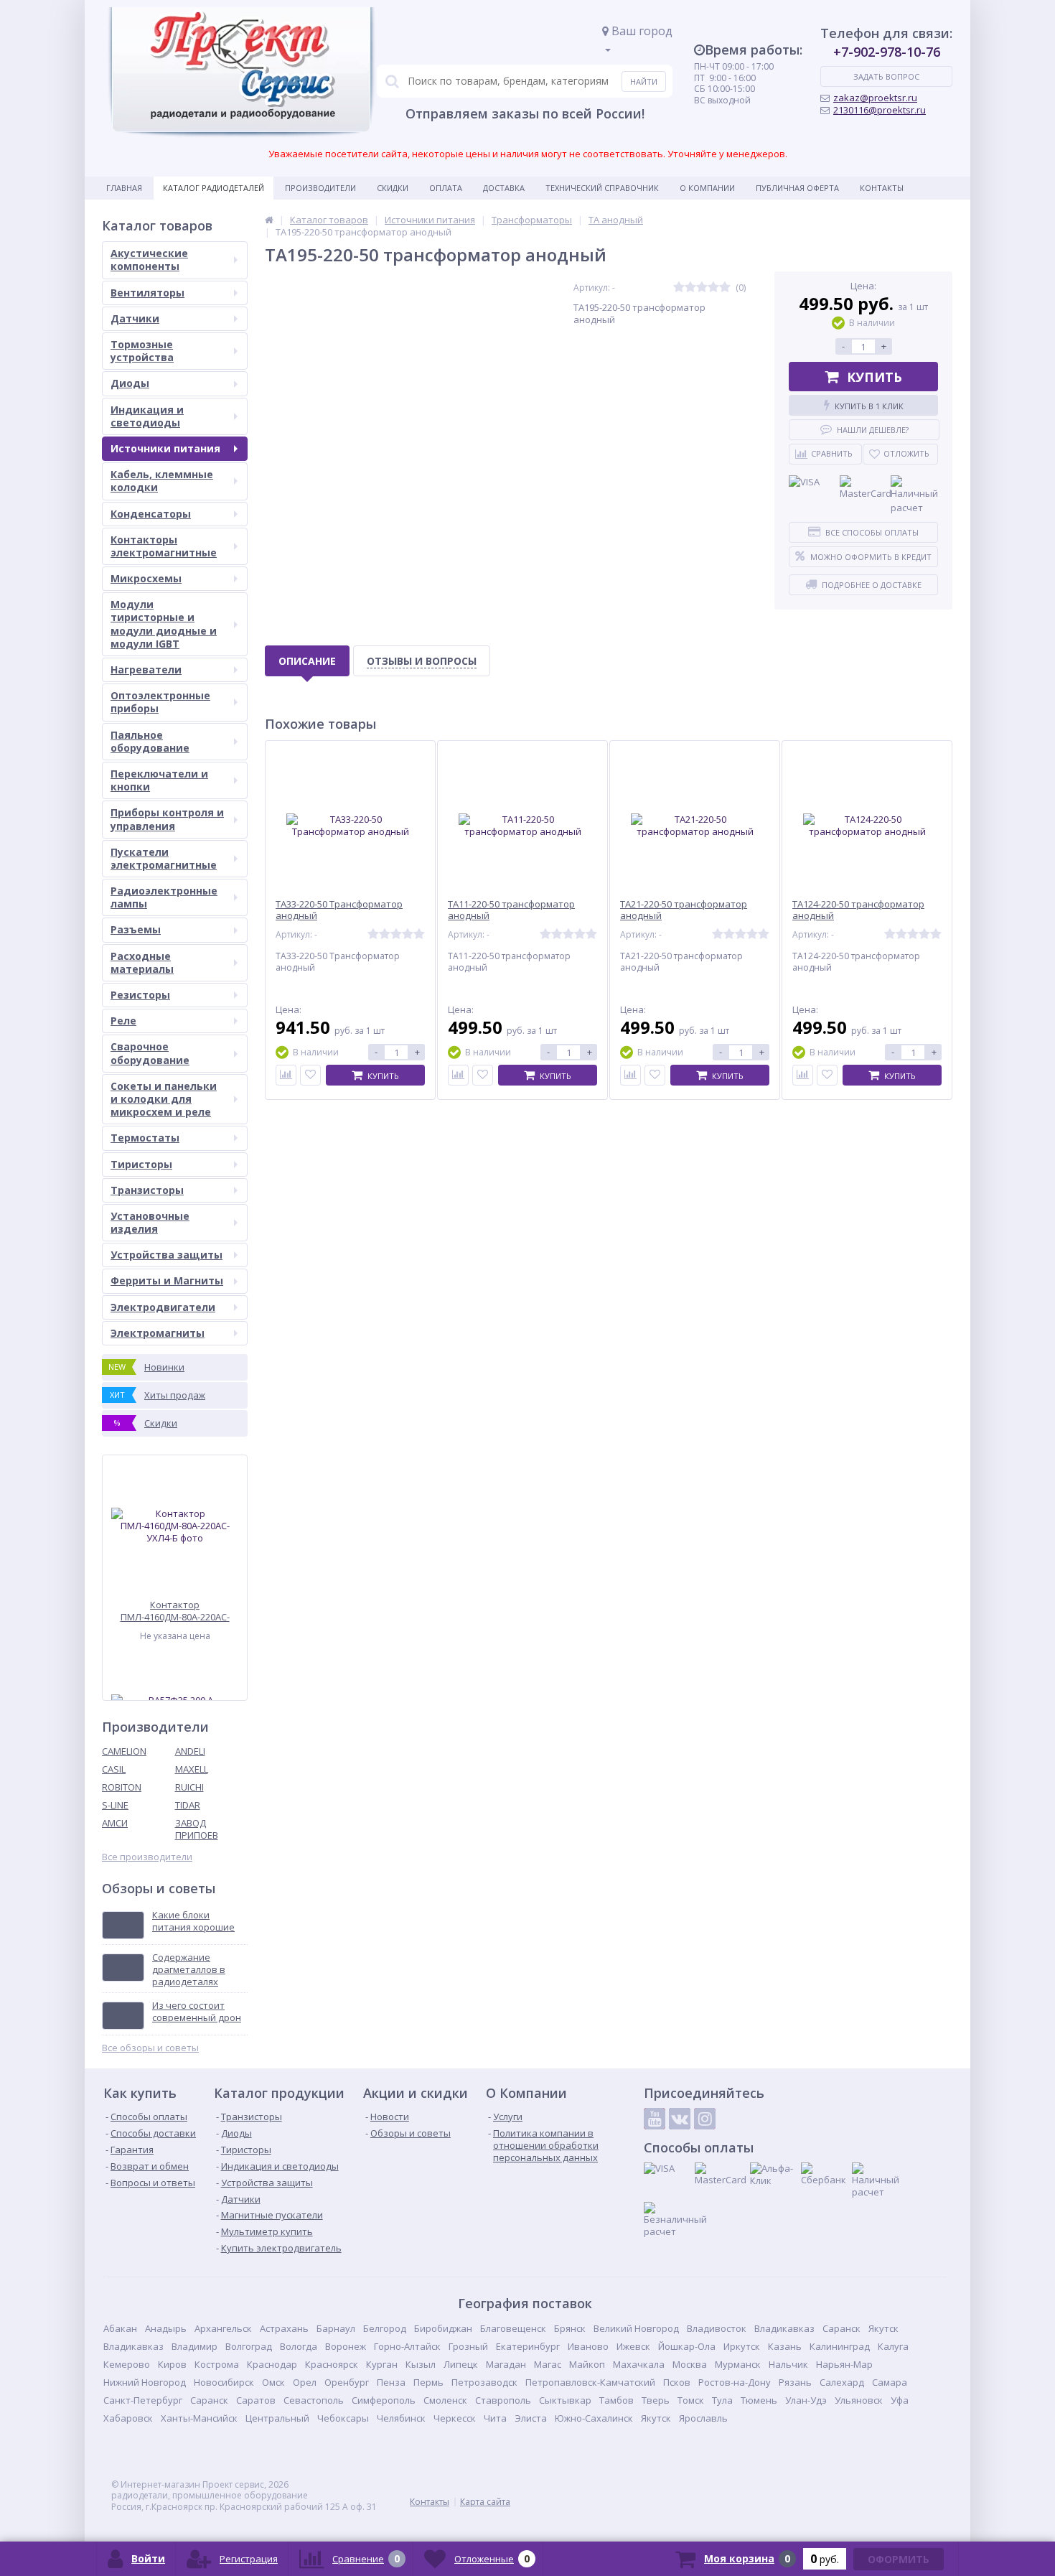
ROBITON (122, 1787)
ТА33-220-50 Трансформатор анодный (339, 910)
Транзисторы (147, 1190)
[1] (679, 288)
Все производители (147, 1857)
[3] (702, 288)
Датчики (135, 318)
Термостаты (145, 1138)
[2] (690, 288)
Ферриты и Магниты (167, 1280)
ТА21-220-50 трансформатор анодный (684, 910)
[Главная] (269, 220)
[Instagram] (705, 2119)
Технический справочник (602, 188)
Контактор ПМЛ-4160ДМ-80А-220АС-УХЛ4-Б (175, 1611)
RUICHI (189, 1787)
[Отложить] (310, 1075)
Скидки (393, 188)
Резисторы (140, 995)
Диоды (130, 383)
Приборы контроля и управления (167, 819)
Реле (123, 1021)
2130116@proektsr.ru (880, 110)
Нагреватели (146, 669)
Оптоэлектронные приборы (160, 702)
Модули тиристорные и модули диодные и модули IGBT (164, 624)
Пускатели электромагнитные (164, 858)
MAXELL (192, 1769)
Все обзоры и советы (150, 2048)
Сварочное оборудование (150, 1053)
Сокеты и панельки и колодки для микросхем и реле (164, 1099)
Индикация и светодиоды (147, 416)
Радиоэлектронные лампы (164, 897)
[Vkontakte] (680, 2119)
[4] (713, 288)
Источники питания (165, 448)
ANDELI (190, 1751)
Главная (124, 188)
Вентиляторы (147, 293)
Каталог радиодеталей (214, 188)
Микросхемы (146, 578)
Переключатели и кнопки (159, 780)
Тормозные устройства (142, 351)
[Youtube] (655, 2119)
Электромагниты (158, 1333)
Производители (320, 188)
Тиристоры (141, 1164)
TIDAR (188, 1805)
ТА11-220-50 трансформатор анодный (511, 910)
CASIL (114, 1769)
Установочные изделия (150, 1222)
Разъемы (136, 929)
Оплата (446, 188)
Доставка (504, 188)
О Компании (707, 188)
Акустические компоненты (149, 260)
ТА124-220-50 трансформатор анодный (858, 910)
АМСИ (115, 1823)
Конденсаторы (151, 514)
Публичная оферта (797, 188)
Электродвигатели (163, 1307)
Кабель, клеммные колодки (162, 481)
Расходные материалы (142, 962)
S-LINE (115, 1805)
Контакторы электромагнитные (164, 546)
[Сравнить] (286, 1075)
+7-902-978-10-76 (887, 52)
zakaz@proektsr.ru (875, 98)
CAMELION (124, 1751)
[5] (725, 288)
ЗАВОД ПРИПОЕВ (197, 1829)
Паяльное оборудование (150, 741)
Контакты (882, 188)
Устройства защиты (167, 1255)
